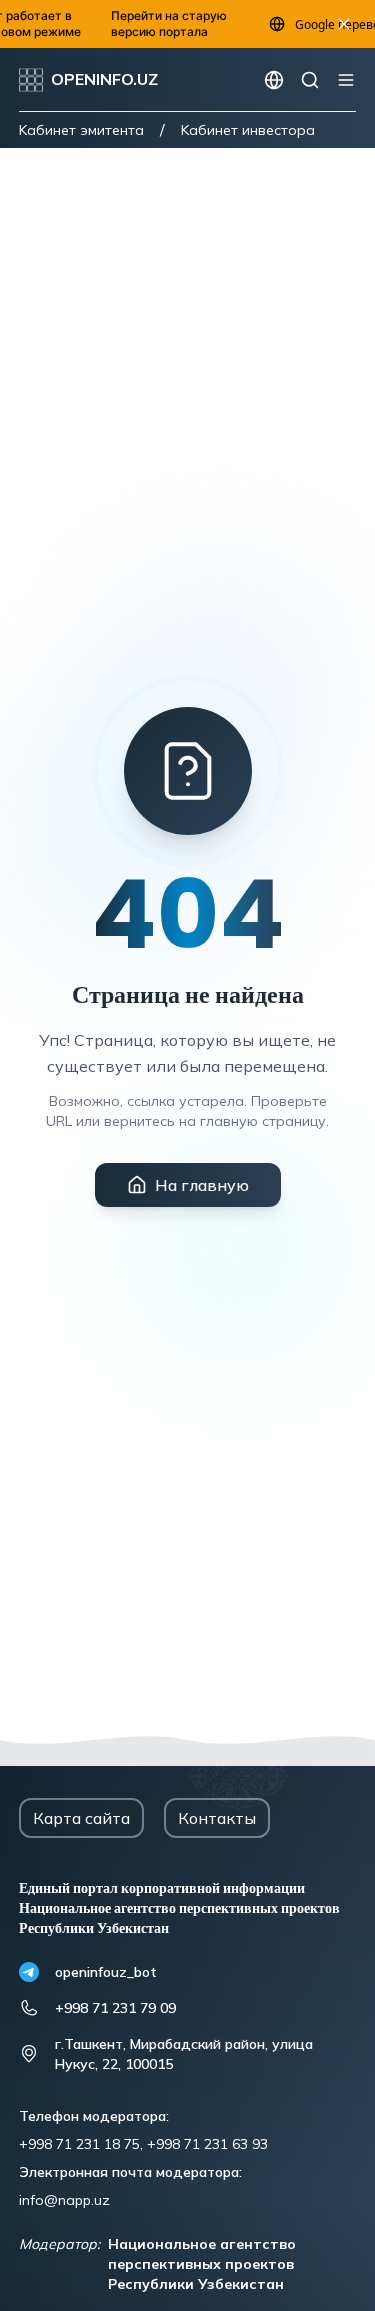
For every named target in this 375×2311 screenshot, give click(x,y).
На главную (202, 1185)
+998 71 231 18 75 (79, 2144)
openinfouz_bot (106, 1972)
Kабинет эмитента (81, 130)
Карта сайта (81, 1818)
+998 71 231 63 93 (207, 2144)
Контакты (217, 1818)
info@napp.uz (64, 2200)
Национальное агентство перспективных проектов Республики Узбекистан (202, 2264)
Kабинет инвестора (248, 130)
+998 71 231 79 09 (115, 2008)
